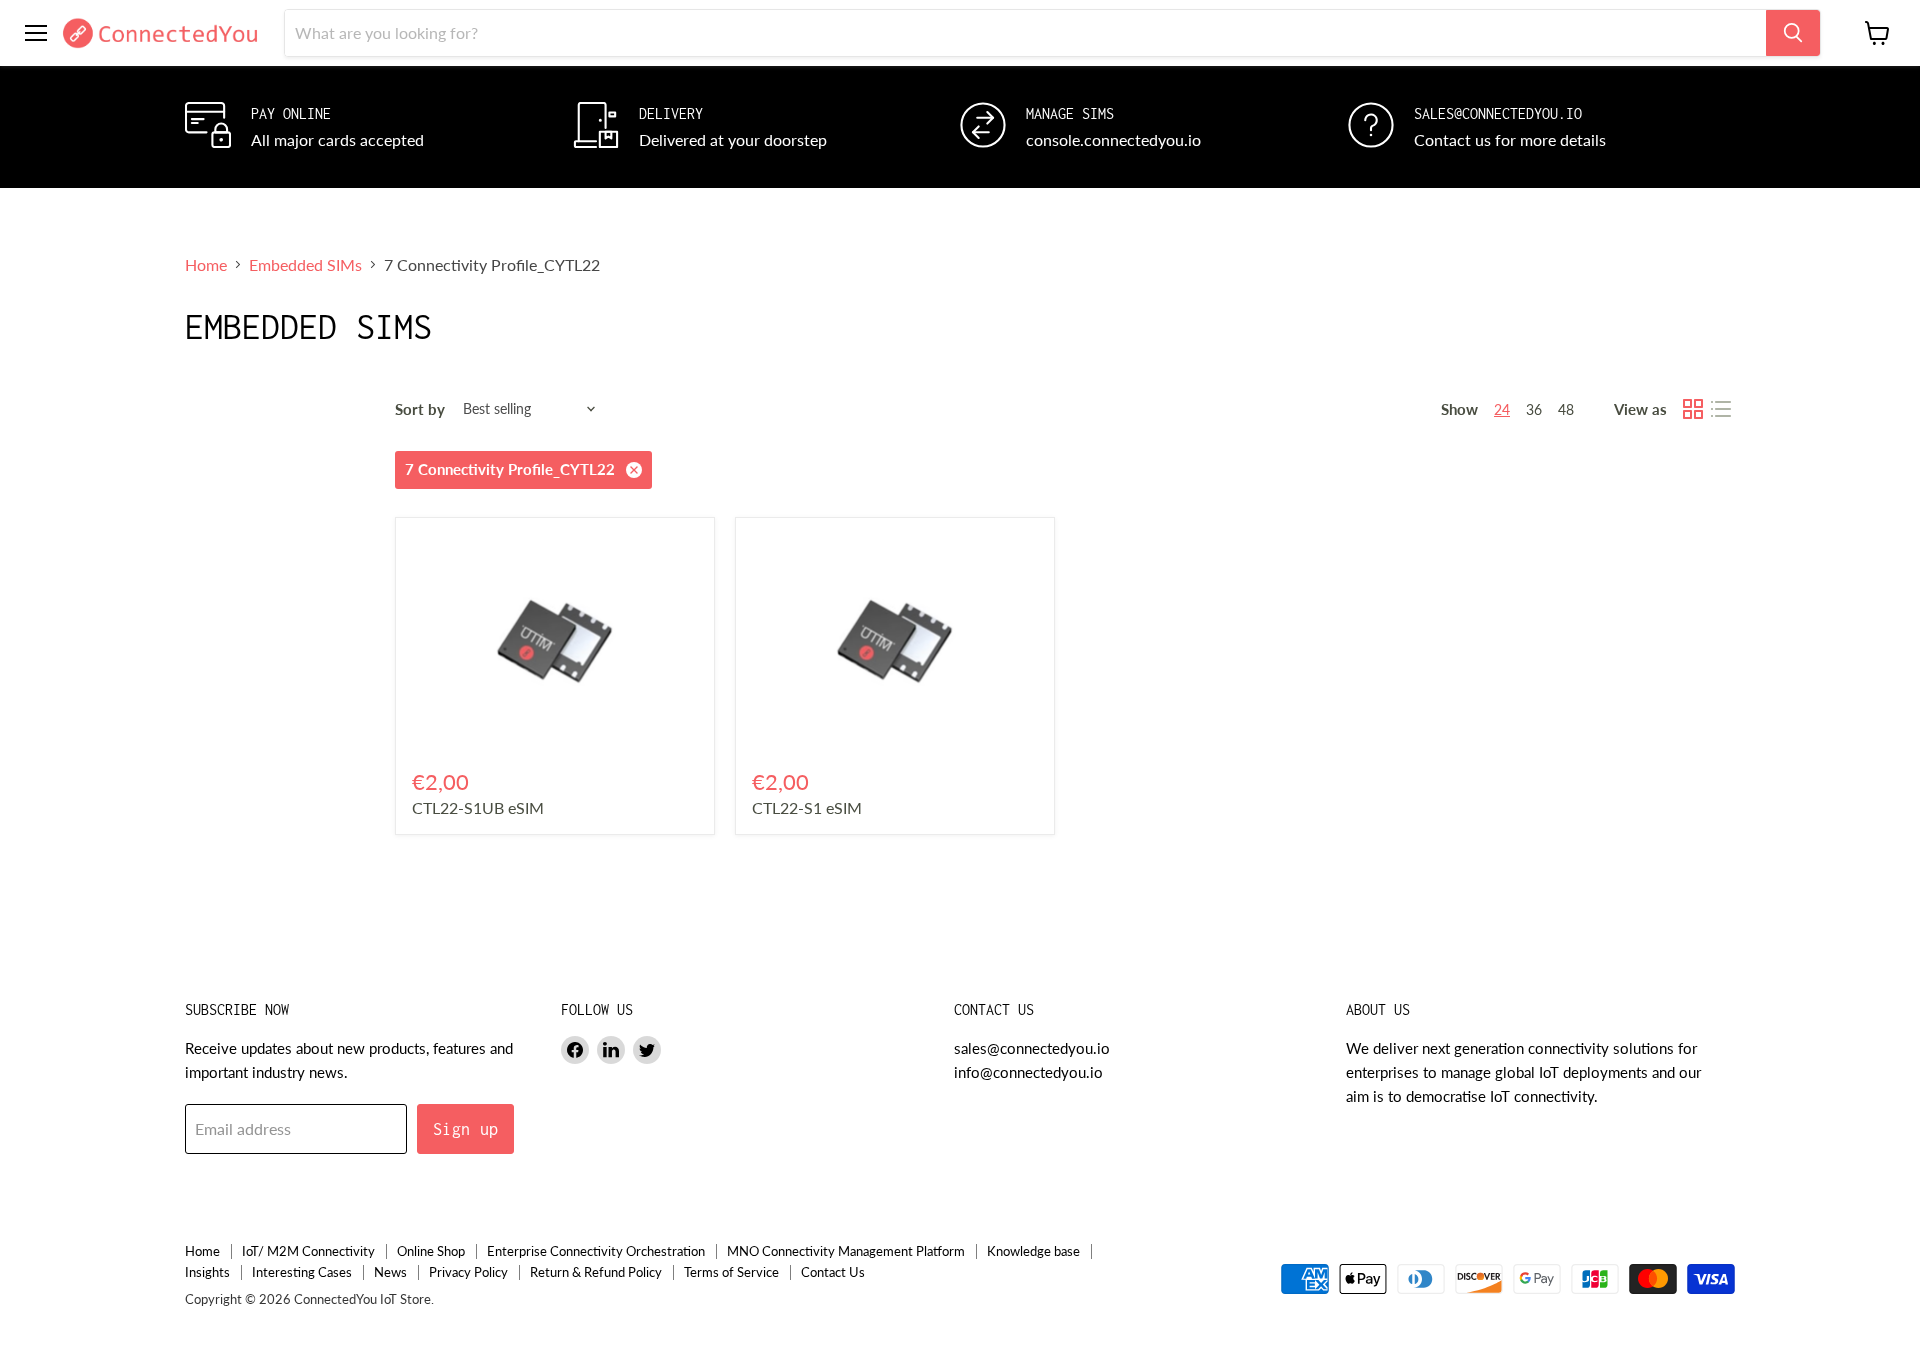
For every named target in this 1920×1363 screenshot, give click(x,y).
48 (1566, 409)
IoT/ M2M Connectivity (308, 1251)
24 (1502, 409)
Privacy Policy (468, 1272)
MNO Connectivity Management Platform (846, 1251)
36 (1534, 409)
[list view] (1721, 409)
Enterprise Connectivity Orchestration (596, 1251)
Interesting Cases (302, 1272)
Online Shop (431, 1251)
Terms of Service (731, 1272)
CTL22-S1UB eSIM (478, 807)
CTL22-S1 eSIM (807, 807)
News (390, 1272)
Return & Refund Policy (596, 1272)
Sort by (420, 409)
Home (206, 265)
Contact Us (833, 1272)
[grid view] (1693, 409)
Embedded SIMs (305, 265)
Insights (207, 1272)
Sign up (466, 1129)
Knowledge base (1033, 1251)
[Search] (1793, 33)
